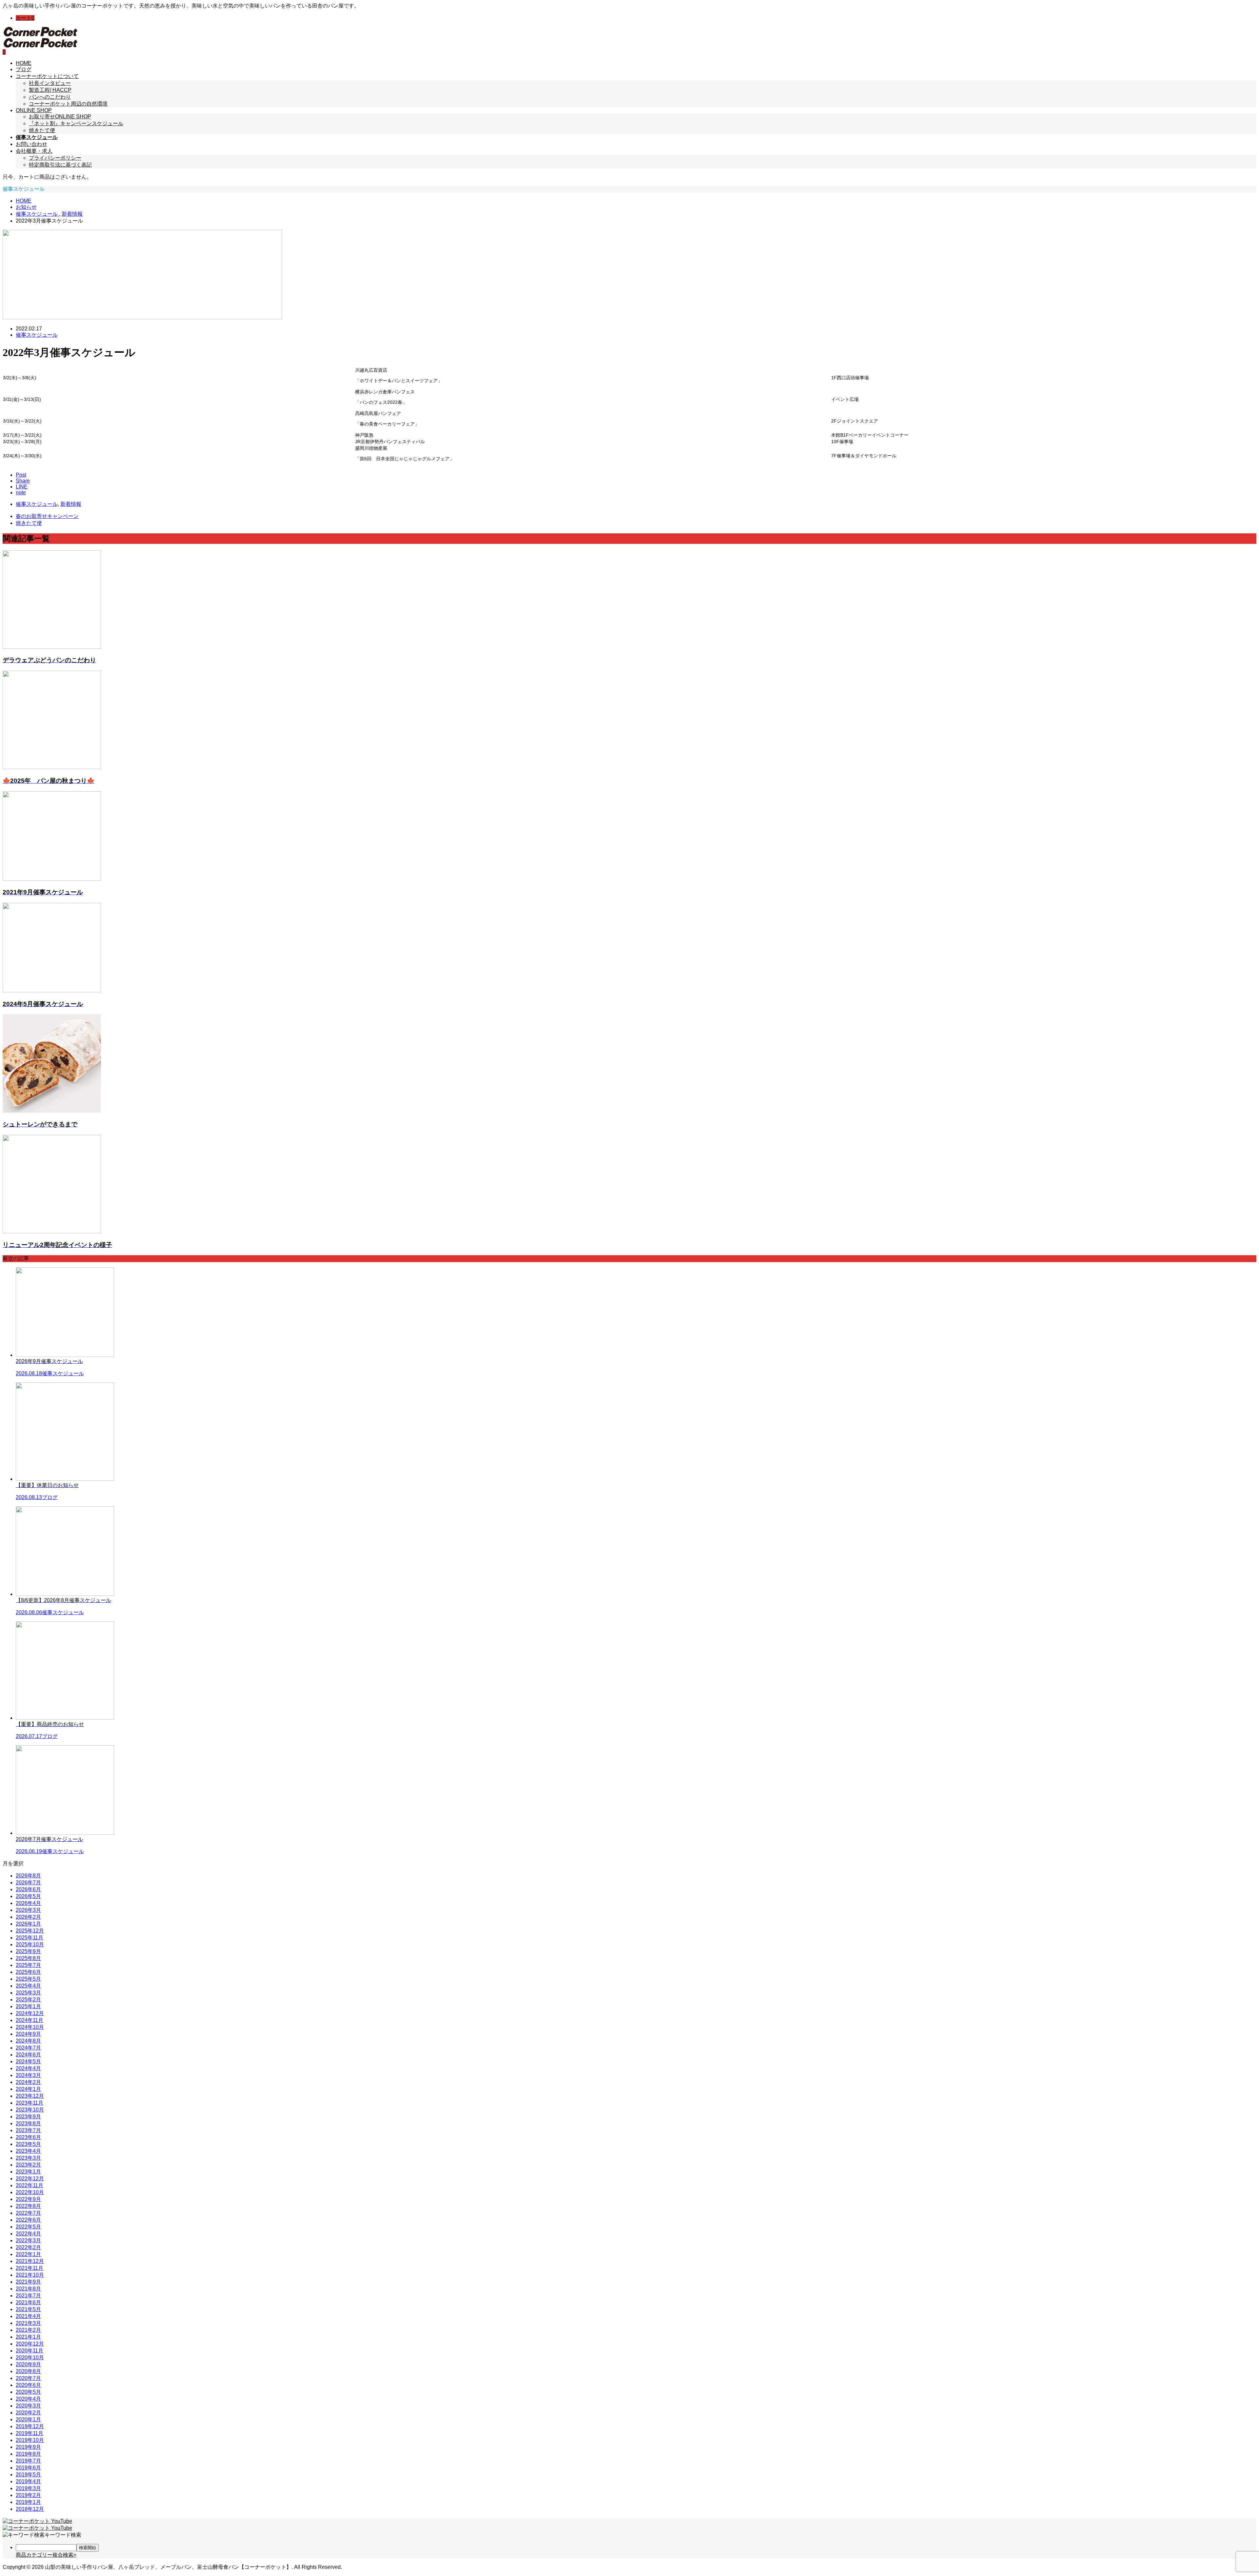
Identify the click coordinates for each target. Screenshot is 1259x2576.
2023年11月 (30, 2103)
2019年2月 (28, 2495)
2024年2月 (28, 2082)
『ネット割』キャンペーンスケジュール (76, 123)
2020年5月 (28, 2392)
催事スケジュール (37, 335)
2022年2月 (28, 2247)
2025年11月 (30, 1938)
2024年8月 (28, 2041)
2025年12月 (30, 1931)
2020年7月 (28, 2378)
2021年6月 (28, 2302)
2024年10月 (30, 2027)
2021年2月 (28, 2330)
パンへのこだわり (50, 97)
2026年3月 (28, 1910)
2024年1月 (28, 2089)
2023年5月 (28, 2144)
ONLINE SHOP (34, 110)
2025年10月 (30, 1944)
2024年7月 (28, 2048)
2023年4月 (28, 2151)
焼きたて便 (42, 130)
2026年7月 (28, 1882)
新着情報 (71, 504)
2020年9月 (28, 2364)
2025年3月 (28, 1993)
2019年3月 (28, 2488)
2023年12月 (30, 2096)
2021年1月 (28, 2337)
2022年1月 (28, 2254)
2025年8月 (28, 1958)
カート (25, 18)
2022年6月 (28, 2220)
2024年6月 (28, 2055)
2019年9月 (28, 2447)
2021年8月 (28, 2289)
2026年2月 (28, 1917)
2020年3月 (28, 2406)
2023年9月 (28, 2117)
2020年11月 (30, 2351)
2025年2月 (28, 2000)
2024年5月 (28, 2061)
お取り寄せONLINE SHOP (60, 117)
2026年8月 (28, 1876)
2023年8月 (28, 2123)
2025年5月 (28, 1979)
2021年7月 (28, 2296)
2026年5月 (28, 1896)
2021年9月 (28, 2282)
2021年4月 (28, 2316)
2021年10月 (30, 2275)
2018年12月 (30, 2509)
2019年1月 (28, 2502)
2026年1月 (28, 1924)
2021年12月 (30, 2261)
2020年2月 (28, 2413)
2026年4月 (28, 1903)
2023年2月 (28, 2165)
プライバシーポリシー (55, 158)
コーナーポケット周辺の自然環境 (68, 104)
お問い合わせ (31, 144)
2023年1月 (28, 2172)
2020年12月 (30, 2344)
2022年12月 (30, 2179)
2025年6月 (28, 1972)
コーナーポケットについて (47, 76)
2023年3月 (28, 2158)
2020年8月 (28, 2371)
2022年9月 (28, 2199)
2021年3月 (28, 2323)
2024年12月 (30, 2013)
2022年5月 (28, 2227)
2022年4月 (28, 2234)
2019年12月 (30, 2426)
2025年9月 (28, 1951)
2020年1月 (28, 2419)
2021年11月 (30, 2268)
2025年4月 (28, 1986)
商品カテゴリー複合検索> (46, 2555)
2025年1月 (28, 2006)
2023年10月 (30, 2110)
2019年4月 (28, 2481)
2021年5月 (28, 2309)
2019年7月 (28, 2461)
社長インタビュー (50, 83)
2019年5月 (28, 2475)
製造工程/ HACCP (50, 90)
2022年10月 (30, 2192)
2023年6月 (28, 2137)
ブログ (24, 69)
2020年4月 (28, 2399)
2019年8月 (28, 2454)
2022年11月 (30, 2185)
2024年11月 (30, 2020)
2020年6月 (28, 2385)
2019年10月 (30, 2440)
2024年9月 (28, 2034)
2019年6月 (28, 2468)
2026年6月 (28, 1889)
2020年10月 (30, 2358)
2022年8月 (28, 2206)
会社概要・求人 (34, 151)
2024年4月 (28, 2068)
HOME (24, 63)
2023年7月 (28, 2130)
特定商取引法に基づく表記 (60, 165)
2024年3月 (28, 2075)
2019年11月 (30, 2433)
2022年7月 (28, 2213)
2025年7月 (28, 1965)
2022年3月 (28, 2240)
